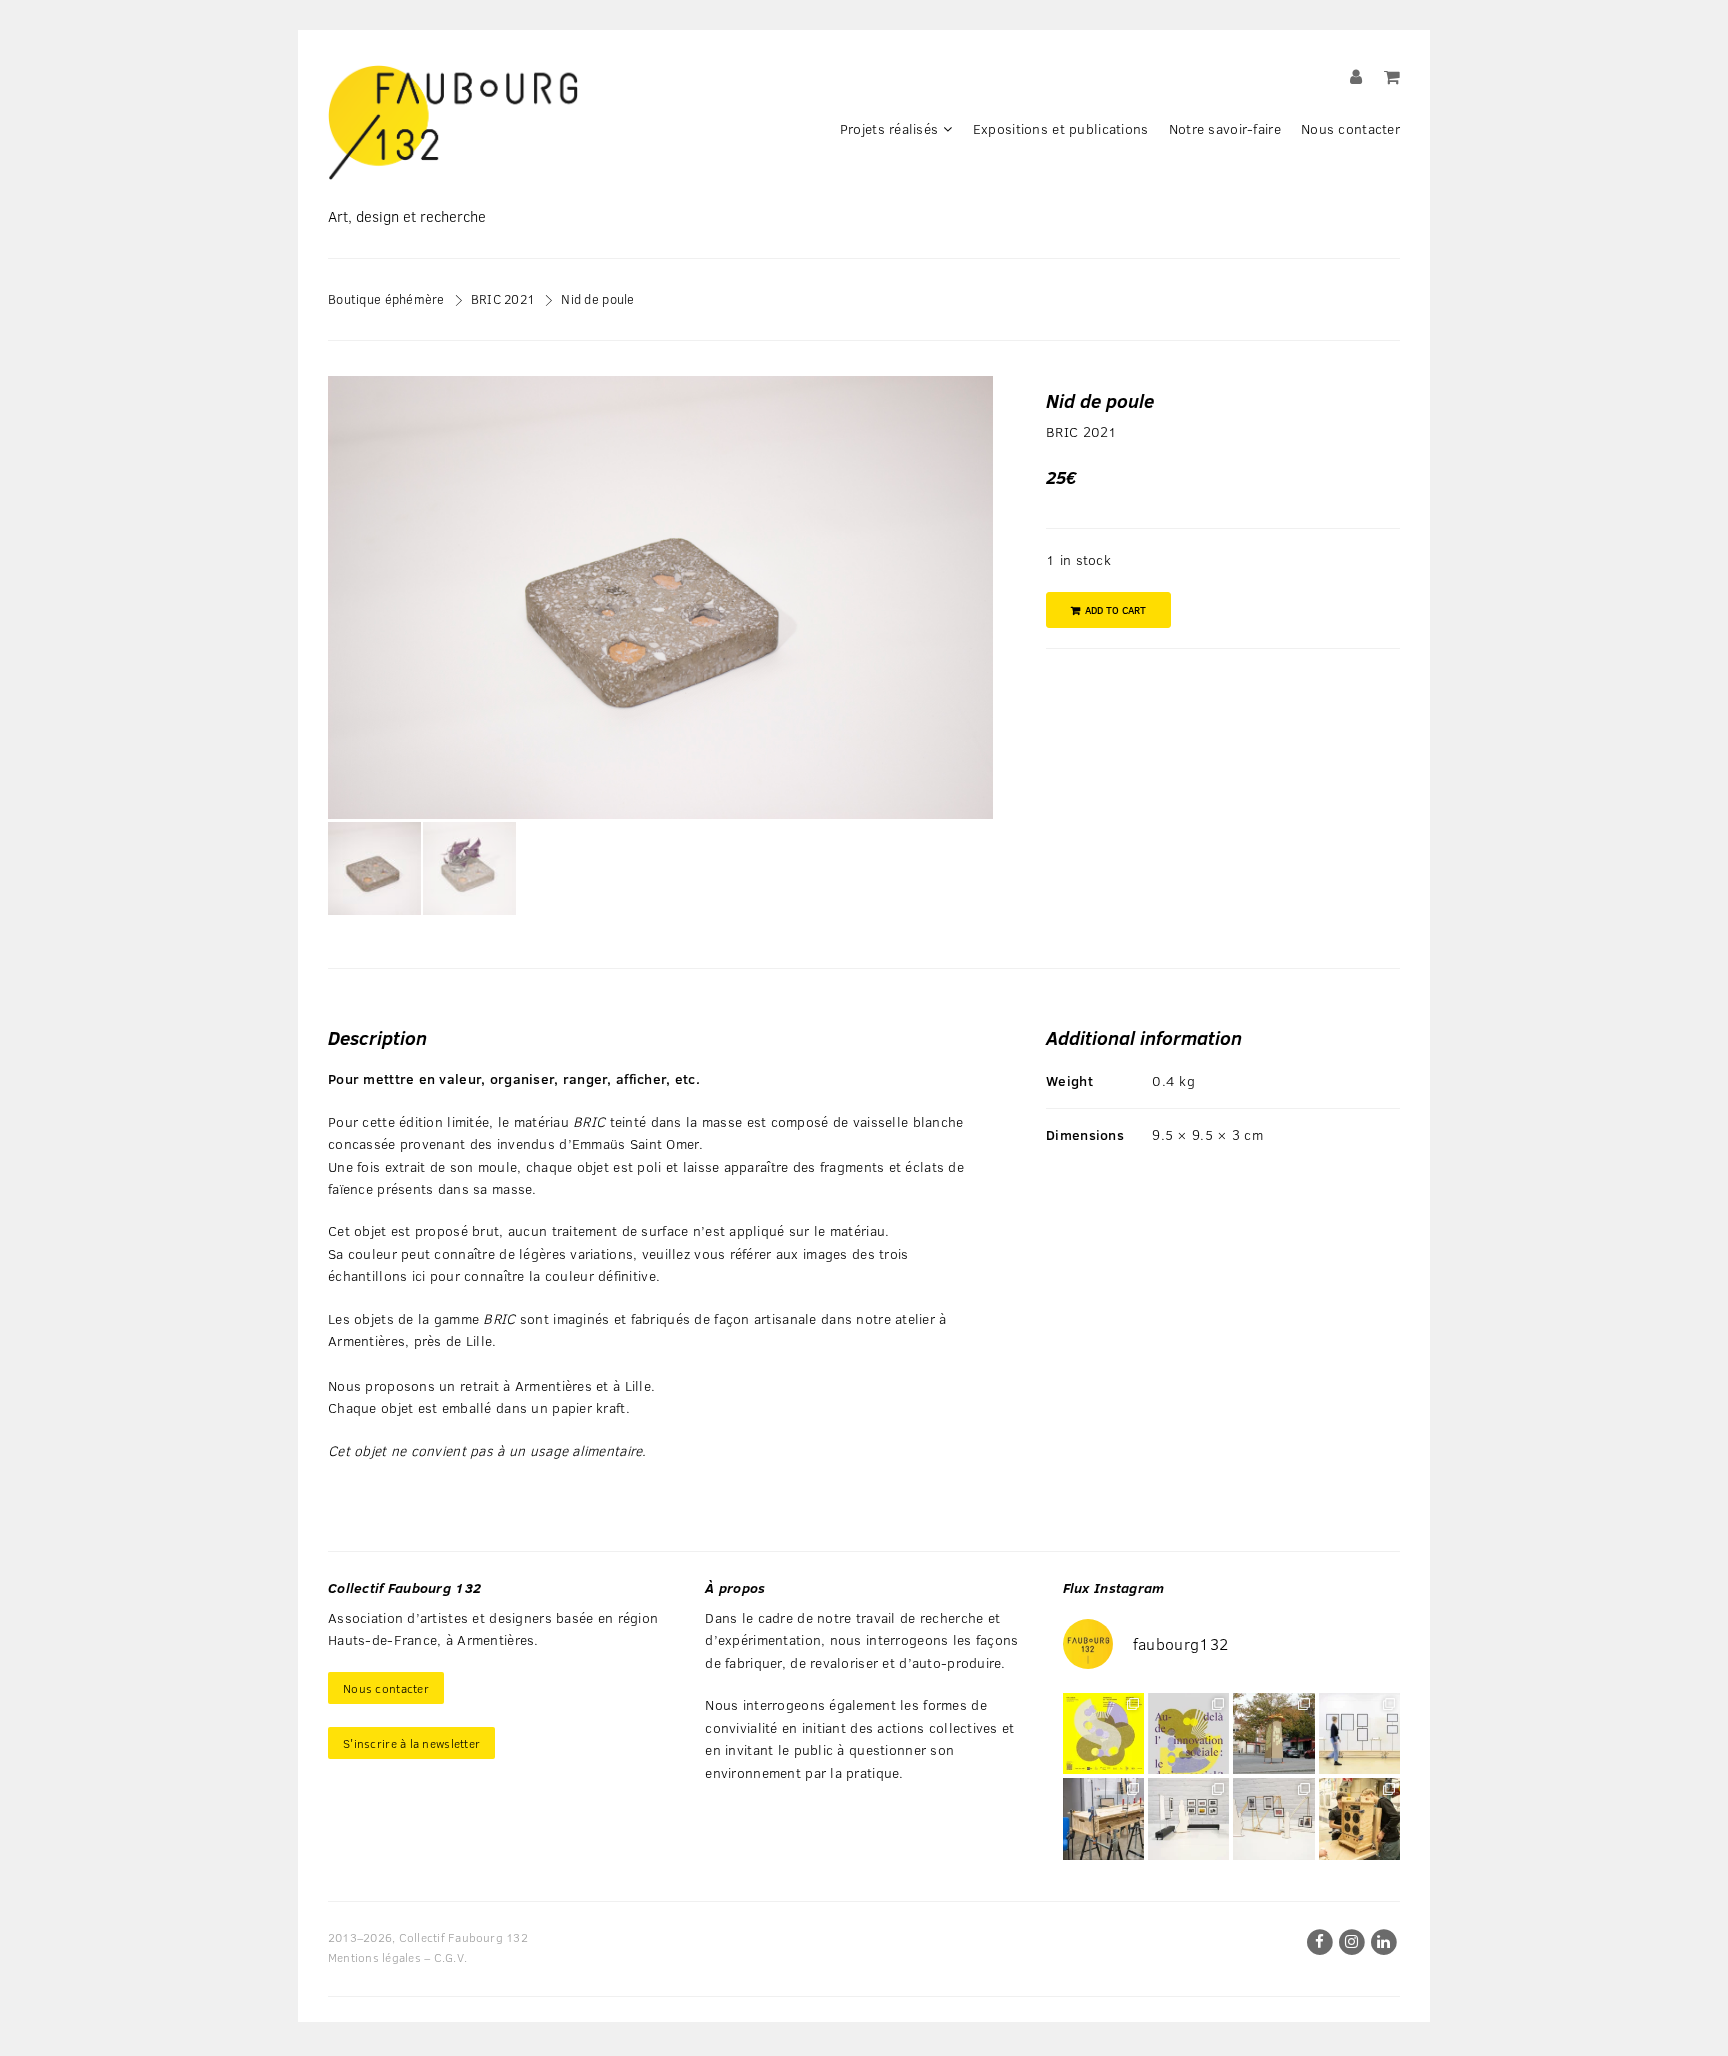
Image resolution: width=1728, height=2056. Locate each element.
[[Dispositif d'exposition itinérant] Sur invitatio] (1359, 1733)
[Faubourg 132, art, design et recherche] (453, 122)
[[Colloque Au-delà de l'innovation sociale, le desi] (1188, 1733)
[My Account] (1356, 77)
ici (421, 1275)
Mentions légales (374, 1957)
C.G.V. (450, 1957)
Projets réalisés (889, 128)
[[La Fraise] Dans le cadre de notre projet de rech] (1359, 1818)
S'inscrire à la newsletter (411, 1743)
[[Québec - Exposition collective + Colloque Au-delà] (1103, 1733)
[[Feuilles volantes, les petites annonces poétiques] (1273, 1733)
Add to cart (1115, 610)
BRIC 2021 (503, 298)
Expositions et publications (1061, 128)
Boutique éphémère (386, 298)
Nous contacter (1350, 128)
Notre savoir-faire (1225, 128)
